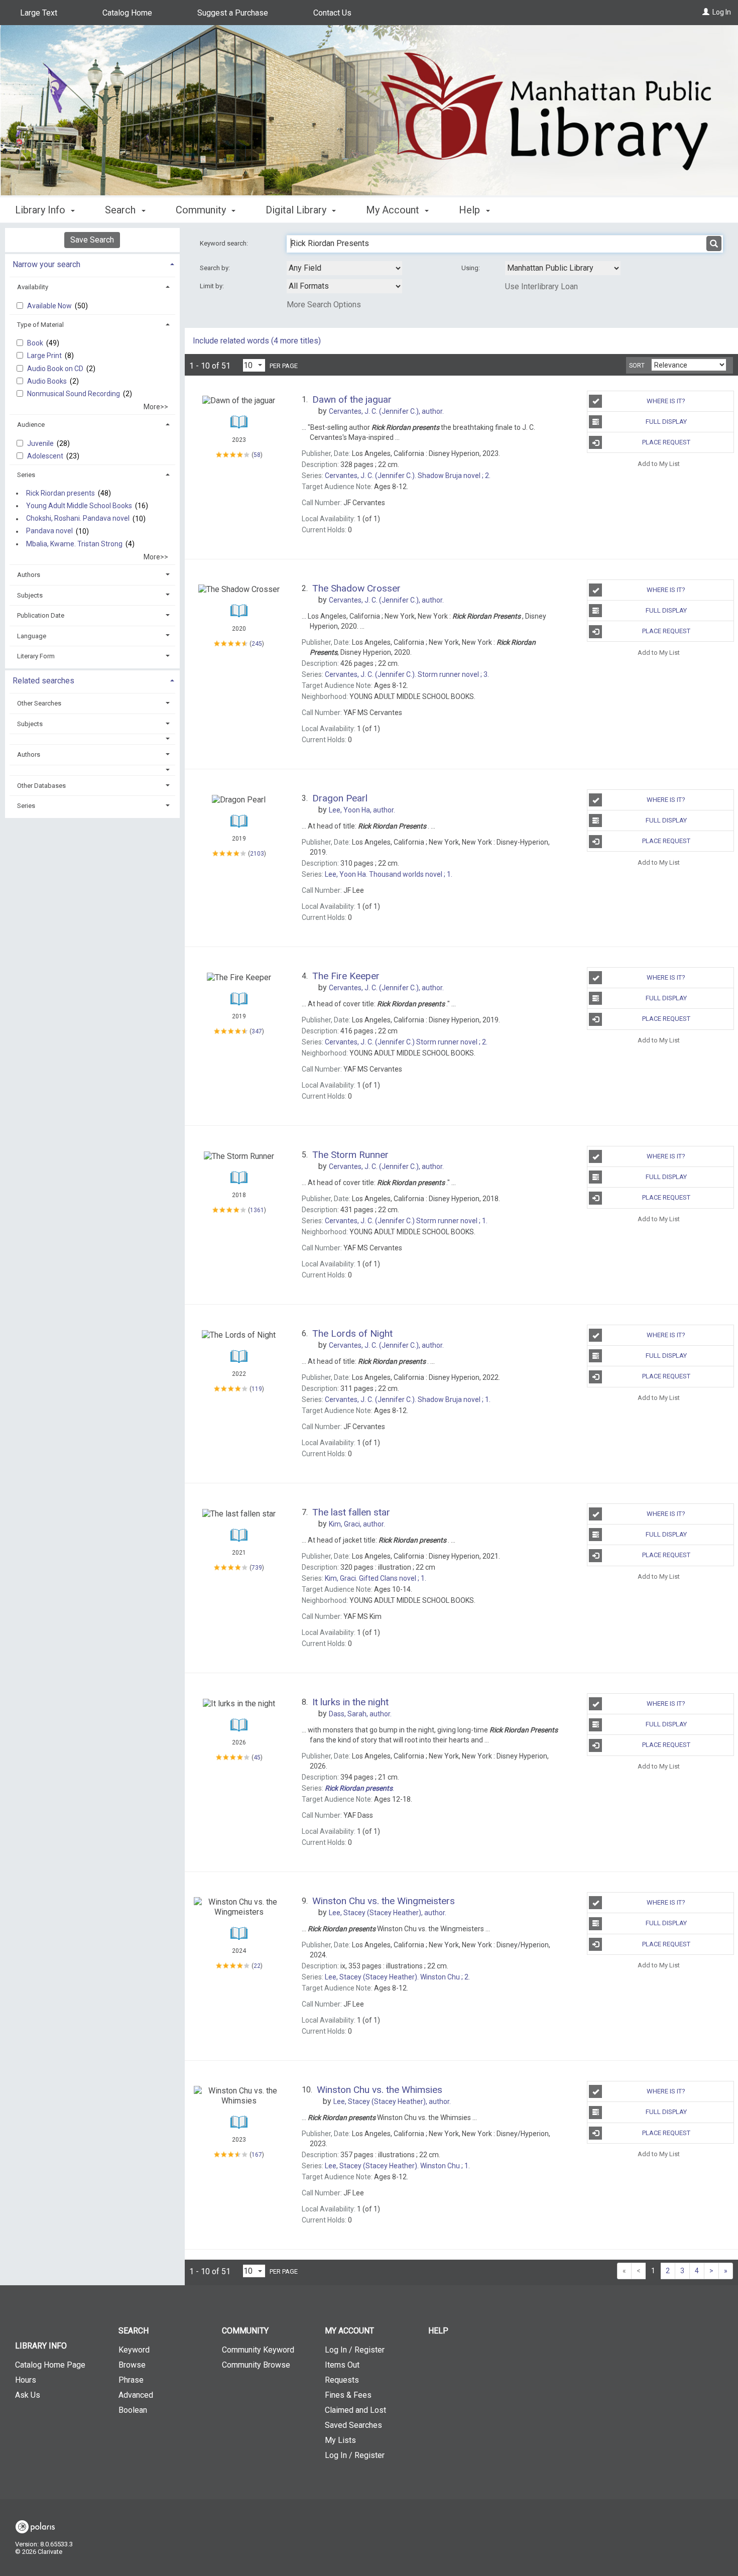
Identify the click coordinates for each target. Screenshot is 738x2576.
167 (257, 2155)
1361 (257, 1210)
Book (36, 343)
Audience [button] (31, 425)
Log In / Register (355, 2350)
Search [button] (121, 210)
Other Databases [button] (41, 786)
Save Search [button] (92, 240)
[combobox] (344, 268)
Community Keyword (258, 2350)
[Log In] (706, 12)
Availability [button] (33, 287)
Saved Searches (353, 2425)
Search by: (216, 268)
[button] (92, 739)
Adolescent (46, 456)
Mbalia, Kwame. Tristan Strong (74, 544)
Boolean (133, 2410)
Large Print (45, 356)
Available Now (50, 306)
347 (257, 1031)
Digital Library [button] (297, 210)
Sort (637, 366)
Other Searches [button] (39, 703)
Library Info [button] (41, 210)
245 (257, 644)
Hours (26, 2380)
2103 (257, 854)
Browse (132, 2365)
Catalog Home (127, 13)
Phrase (131, 2380)
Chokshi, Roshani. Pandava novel (78, 519)
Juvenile (41, 443)
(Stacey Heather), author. (388, 1913)
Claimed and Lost (355, 2410)
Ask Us (28, 2395)
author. (362, 810)
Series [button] (26, 475)
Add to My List (659, 463)
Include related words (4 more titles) (257, 341)
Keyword (134, 2350)
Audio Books (48, 381)
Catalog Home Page (50, 2365)
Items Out (342, 2365)
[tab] (92, 263)
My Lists (340, 2440)
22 (257, 1966)
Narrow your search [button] (46, 264)
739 (257, 1568)
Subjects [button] (30, 595)
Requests (342, 2380)
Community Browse (256, 2365)
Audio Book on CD (56, 369)
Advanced (136, 2395)
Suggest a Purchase (233, 13)
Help (438, 2331)
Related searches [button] (43, 681)
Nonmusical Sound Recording (74, 394)
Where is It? (666, 401)
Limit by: (213, 286)
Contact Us (332, 13)
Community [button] (202, 210)
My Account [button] (394, 210)
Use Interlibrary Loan (541, 286)
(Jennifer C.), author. (386, 411)
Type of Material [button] (40, 325)
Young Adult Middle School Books (79, 506)
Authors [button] (29, 575)
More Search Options (324, 305)
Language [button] (32, 636)
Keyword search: (225, 243)
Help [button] (471, 210)
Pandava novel (49, 531)
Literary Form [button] (36, 656)
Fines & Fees (348, 2395)
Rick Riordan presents (60, 493)
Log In (722, 12)
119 (257, 1389)
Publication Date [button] (41, 615)
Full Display (666, 422)
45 (257, 1758)
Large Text (39, 13)
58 (257, 454)
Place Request (666, 442)
